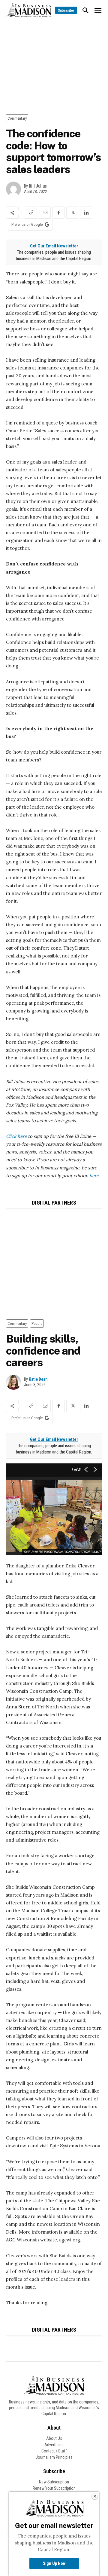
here (94, 1176)
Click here (16, 1136)
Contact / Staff (54, 2451)
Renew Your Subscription (54, 2488)
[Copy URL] (31, 213)
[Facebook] (58, 213)
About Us (54, 2438)
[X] (72, 213)
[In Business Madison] (28, 10)
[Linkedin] (86, 213)
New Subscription (54, 2482)
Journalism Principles (54, 2457)
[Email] (45, 213)
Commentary (17, 118)
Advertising (54, 2445)
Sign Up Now (54, 2563)
